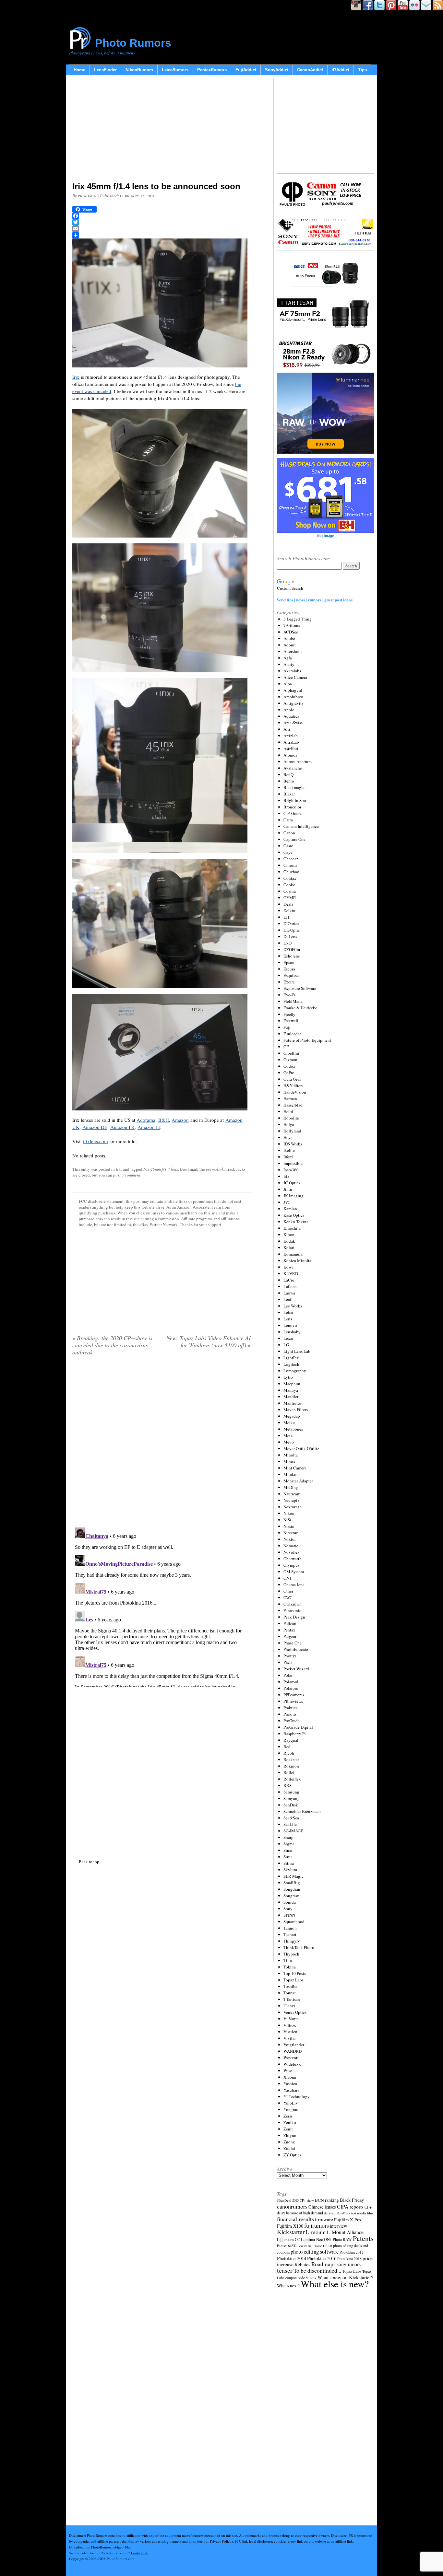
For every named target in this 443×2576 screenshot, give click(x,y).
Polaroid (291, 1682)
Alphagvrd (293, 690)
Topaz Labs (293, 1980)
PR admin (87, 196)
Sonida (290, 1902)
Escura (289, 969)
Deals (288, 904)
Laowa (289, 1293)
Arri (287, 729)
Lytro (288, 1377)
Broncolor (292, 807)
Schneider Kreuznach (302, 1811)
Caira (288, 820)
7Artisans (292, 625)
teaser (285, 2270)
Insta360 (291, 1170)
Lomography (295, 1371)
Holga (289, 1124)
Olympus (291, 1565)
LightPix (291, 1358)
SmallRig (292, 1883)
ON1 (287, 1578)
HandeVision (295, 1092)
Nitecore (291, 1533)
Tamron (290, 1928)
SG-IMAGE (293, 1831)
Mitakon (291, 1474)
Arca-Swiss (293, 723)
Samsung (291, 1792)
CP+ (368, 2207)
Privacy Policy (221, 2541)
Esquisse (291, 975)
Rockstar (291, 1759)
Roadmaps (323, 2264)
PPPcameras (294, 1695)
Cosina (290, 891)
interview (338, 2226)
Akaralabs (292, 671)
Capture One (294, 839)
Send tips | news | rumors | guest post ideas (315, 600)
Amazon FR (122, 1127)
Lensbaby (292, 1332)
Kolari (289, 1247)
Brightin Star (295, 800)
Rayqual (291, 1740)
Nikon (289, 1513)
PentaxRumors (212, 70)
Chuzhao (291, 872)
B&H (164, 1120)
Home (79, 70)
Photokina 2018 (349, 2258)
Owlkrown (293, 1604)
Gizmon (290, 1060)
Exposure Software (300, 988)
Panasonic (292, 1610)
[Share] (162, 235)
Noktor (290, 1539)
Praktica (291, 1708)
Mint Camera (295, 1468)
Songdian (292, 1889)
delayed (330, 2213)
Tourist (290, 1993)
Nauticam (292, 1494)
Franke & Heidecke (300, 1008)
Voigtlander (294, 2045)
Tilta (288, 1960)
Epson (289, 962)
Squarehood (294, 1921)
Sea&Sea (291, 1818)
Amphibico (293, 697)
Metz (288, 1435)
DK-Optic (292, 930)
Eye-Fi (289, 995)
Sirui (288, 1857)
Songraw (291, 1896)
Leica (288, 1312)
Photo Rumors (133, 43)
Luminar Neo (312, 2239)
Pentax (289, 1630)
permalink (215, 1169)
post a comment (127, 1175)
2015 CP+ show (303, 2200)
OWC (288, 1597)
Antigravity (294, 703)
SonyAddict (277, 70)
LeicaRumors (175, 70)
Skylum (290, 1870)
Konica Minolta (297, 1260)
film (370, 2213)
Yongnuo (292, 2109)
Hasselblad (293, 1105)
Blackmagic (294, 787)
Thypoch (291, 1954)
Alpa (288, 684)
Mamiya (291, 1390)
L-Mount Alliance (345, 2232)
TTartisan (292, 1999)
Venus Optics (295, 2012)
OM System (294, 1572)
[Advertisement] (162, 130)
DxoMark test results (351, 2213)
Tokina (290, 1967)
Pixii (288, 1662)
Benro (289, 781)
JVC (287, 1202)
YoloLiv (291, 2103)
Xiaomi (290, 2077)
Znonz (289, 2142)
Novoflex (292, 1552)
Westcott (291, 2058)
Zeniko (290, 2122)
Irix (76, 377)
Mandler (291, 1397)
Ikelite (289, 1150)
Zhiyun (290, 2135)
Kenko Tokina (296, 1222)
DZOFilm (292, 949)
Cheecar (291, 859)
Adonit (290, 645)
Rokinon (291, 1766)
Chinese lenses (322, 2207)
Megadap (292, 1416)
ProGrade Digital (298, 1727)
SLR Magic (293, 1876)
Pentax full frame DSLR (315, 2246)
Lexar (288, 1338)
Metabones (293, 1429)
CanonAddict (310, 70)
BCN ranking (327, 2200)
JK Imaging (293, 1196)
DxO (287, 943)
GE (286, 1047)
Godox (289, 1066)
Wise (288, 2071)
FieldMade (293, 1001)
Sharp (288, 1837)
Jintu (288, 1189)
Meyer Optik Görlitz (301, 1448)
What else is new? (335, 2284)
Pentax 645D (287, 2246)
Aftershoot (293, 651)
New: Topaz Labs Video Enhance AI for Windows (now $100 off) (209, 1341)
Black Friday (352, 2200)
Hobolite (291, 1118)
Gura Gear (292, 1079)
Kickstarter (291, 2232)
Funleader (292, 1034)
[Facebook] (162, 216)
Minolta (291, 1455)
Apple (289, 710)
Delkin (289, 911)
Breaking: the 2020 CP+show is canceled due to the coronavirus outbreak (112, 1345)
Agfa (288, 658)
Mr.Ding (291, 1487)
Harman (290, 1098)
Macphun (292, 1384)
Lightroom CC (288, 2239)
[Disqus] (162, 1606)
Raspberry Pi (295, 1734)
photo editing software (315, 2251)
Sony (288, 1909)
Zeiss (288, 2116)
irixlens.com (96, 1141)
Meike (289, 1422)
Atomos (290, 755)
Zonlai (289, 2148)
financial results (295, 2219)
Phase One (293, 1643)
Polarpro (291, 1688)
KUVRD (291, 1273)
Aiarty (289, 664)
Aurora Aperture (298, 761)
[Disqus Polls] (162, 1444)
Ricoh (289, 1753)
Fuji (287, 1027)
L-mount (316, 2232)
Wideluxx (292, 2064)
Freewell (291, 1021)
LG (286, 1345)
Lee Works (293, 1306)
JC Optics (292, 1183)
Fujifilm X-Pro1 (349, 2220)
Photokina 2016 (322, 2258)
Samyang (292, 1798)
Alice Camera (295, 677)
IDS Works (293, 1144)
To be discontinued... (317, 2270)
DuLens (290, 936)
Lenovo (290, 1325)
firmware (324, 2219)
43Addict (341, 70)
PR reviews (293, 1701)
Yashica (290, 2083)
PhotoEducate (296, 1649)
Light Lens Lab (297, 1351)
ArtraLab (291, 742)
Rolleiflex (292, 1779)
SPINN (289, 1915)
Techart (290, 1934)
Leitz (288, 1319)
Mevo (289, 1442)
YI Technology (297, 2096)
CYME (290, 898)
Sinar (288, 1850)
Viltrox (290, 2025)
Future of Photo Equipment (307, 1040)
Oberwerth (293, 1559)
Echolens (292, 956)
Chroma (290, 865)
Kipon (289, 1235)
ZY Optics (292, 2155)
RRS (287, 1785)
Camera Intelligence (301, 826)
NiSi (287, 1520)
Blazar (289, 794)
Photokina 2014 (292, 2258)
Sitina (289, 1863)
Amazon (180, 1120)
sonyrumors (349, 2264)
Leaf (287, 1299)
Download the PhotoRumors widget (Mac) (101, 2547)
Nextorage (293, 1507)
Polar (288, 1675)
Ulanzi (289, 2006)
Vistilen (290, 2032)
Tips (362, 70)
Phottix (290, 1656)
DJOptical (292, 923)
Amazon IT (149, 1127)
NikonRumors (139, 70)
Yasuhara (291, 2090)
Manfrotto (292, 1403)
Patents (363, 2238)
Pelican (290, 1623)
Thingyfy (292, 1941)
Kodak (289, 1241)
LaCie (289, 1280)
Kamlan (290, 1209)
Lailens (290, 1286)
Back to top (89, 1862)
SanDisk (291, 1805)
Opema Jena (294, 1584)
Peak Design (294, 1617)
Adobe (289, 638)
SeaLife (290, 1824)
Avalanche (293, 768)
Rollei (289, 1772)
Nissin (289, 1526)
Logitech (291, 1364)
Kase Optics (294, 1215)
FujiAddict (246, 70)
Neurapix (292, 1500)
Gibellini (291, 1053)
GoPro (289, 1073)
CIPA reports (350, 2206)
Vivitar (290, 2038)
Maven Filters (296, 1410)
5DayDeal (284, 2200)
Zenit (288, 2129)
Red (287, 1746)
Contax (290, 878)
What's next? (288, 2286)
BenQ (288, 774)
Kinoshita (292, 1228)
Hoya (288, 1137)
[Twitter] (162, 222)
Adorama (146, 1120)
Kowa (288, 1267)
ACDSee (291, 632)
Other (288, 1591)
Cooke (289, 885)
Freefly (289, 1014)
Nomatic (291, 1546)
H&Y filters (293, 1085)
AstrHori (291, 748)
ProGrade (292, 1721)
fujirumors (317, 2225)
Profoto (290, 1714)
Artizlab (291, 736)
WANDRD (293, 2051)
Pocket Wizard (296, 1669)
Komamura (293, 1254)
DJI (286, 917)
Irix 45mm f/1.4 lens (161, 1169)
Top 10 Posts (295, 1973)
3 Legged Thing (298, 619)
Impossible (293, 1163)
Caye (288, 852)
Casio (288, 846)
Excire (289, 982)
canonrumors (292, 2206)
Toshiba (290, 1986)
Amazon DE (95, 1127)
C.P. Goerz (293, 813)
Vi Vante (291, 2019)
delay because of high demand (300, 2213)
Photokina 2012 (352, 2252)
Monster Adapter (298, 1481)
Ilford (288, 1157)
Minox (289, 1461)
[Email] (162, 229)
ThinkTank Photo (299, 1947)
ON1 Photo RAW (338, 2239)
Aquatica (291, 716)
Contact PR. (140, 2553)
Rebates (302, 2264)
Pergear (290, 1636)
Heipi (288, 1111)
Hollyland (292, 1131)
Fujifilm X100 (290, 2226)
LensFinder (105, 70)
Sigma (289, 1844)
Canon (289, 833)
